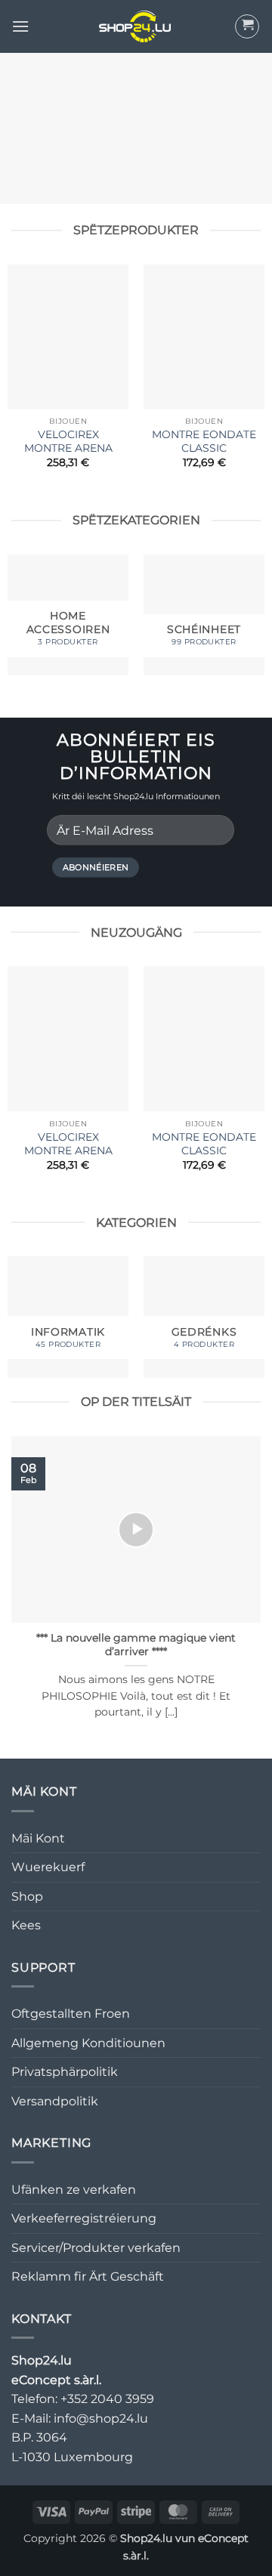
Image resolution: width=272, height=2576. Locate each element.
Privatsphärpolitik (65, 2072)
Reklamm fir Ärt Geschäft (88, 2276)
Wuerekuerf (48, 1867)
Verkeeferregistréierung (84, 2218)
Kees (26, 1925)
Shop (27, 1896)
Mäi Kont (38, 1838)
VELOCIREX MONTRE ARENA (68, 441)
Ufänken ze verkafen (74, 2190)
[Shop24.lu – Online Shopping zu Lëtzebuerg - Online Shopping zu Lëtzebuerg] (136, 26)
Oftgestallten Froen (71, 2014)
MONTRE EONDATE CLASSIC (204, 441)
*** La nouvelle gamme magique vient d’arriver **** (136, 1645)
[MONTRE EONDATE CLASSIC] (204, 337)
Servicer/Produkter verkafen (96, 2248)
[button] (20, 26)
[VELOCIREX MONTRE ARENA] (68, 337)
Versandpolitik (55, 2101)
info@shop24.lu (101, 2418)
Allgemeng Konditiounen (88, 2043)
